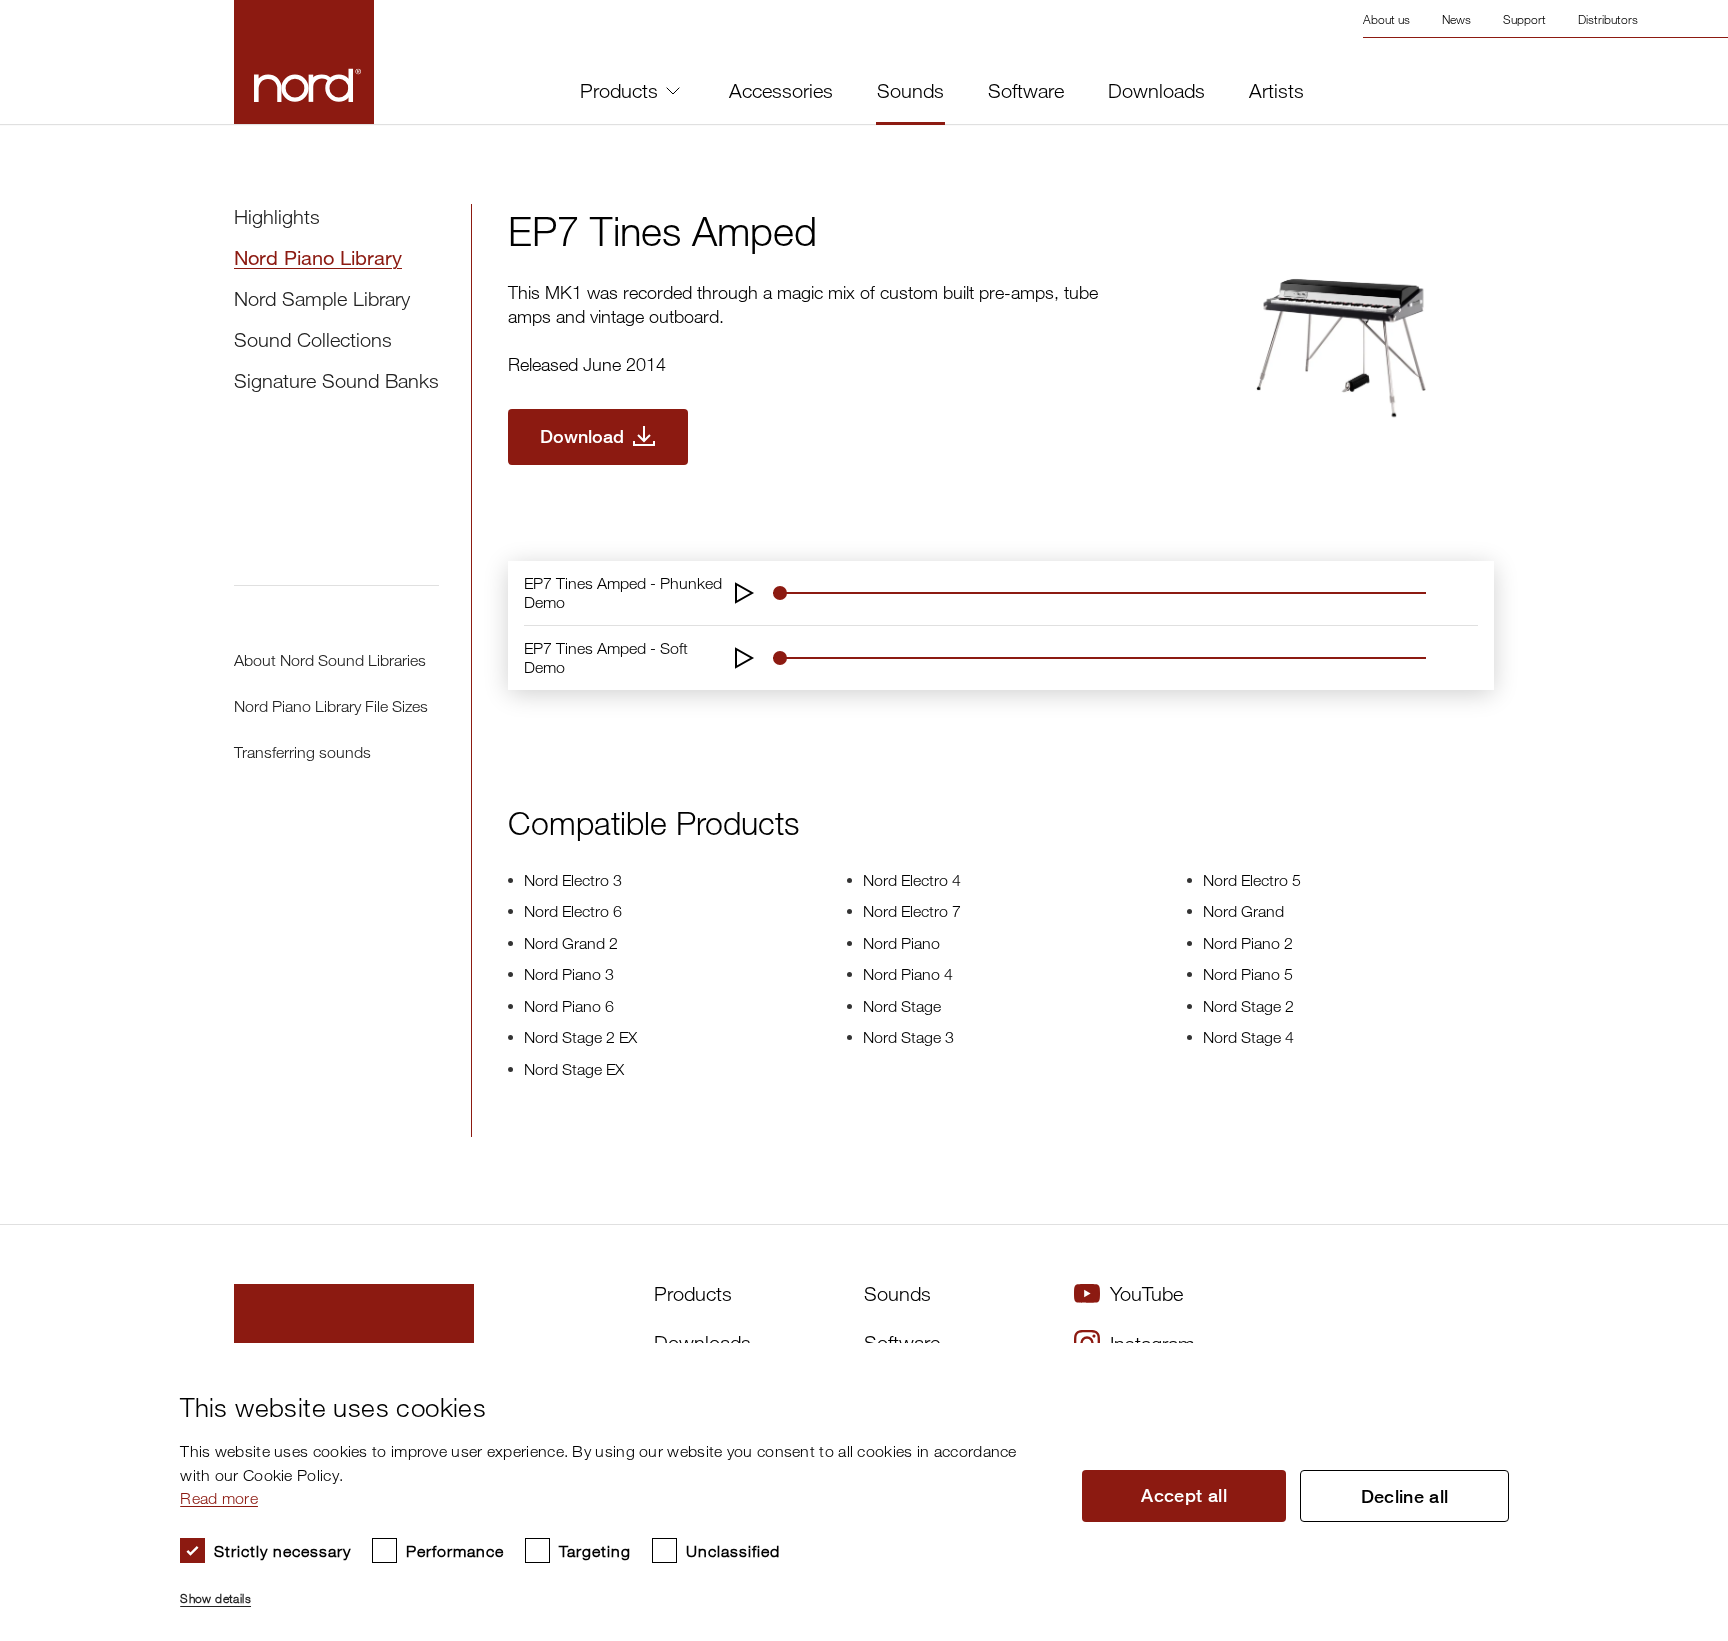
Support (1524, 19)
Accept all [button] (1184, 1495)
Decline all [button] (1405, 1496)
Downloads (1156, 91)
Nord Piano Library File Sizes (331, 706)
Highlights (277, 216)
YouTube (1146, 1293)
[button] (614, 1590)
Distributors (1608, 19)
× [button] (1673, 1364)
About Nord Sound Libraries (330, 660)
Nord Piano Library (318, 257)
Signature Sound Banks (336, 380)
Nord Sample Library (322, 298)
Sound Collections (313, 339)
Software (1026, 91)
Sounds (910, 91)
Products (619, 90)
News (1456, 19)
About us (1386, 19)
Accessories (781, 91)
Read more (219, 1498)
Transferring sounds (302, 752)
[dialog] (848, 1492)
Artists (1276, 91)
